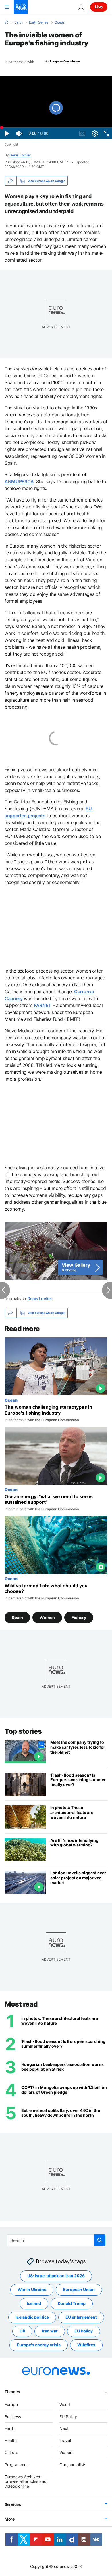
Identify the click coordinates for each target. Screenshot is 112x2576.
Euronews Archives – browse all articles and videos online (26, 2481)
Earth (19, 22)
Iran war (50, 2331)
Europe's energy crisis (39, 2345)
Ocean (60, 22)
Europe (11, 2404)
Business (13, 2416)
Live (99, 7)
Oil (22, 2331)
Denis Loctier (20, 155)
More (10, 2519)
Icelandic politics (32, 2317)
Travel (65, 2440)
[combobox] (56, 2240)
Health (11, 2440)
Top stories (23, 1731)
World (65, 2404)
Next (64, 2428)
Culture (11, 2452)
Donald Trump (72, 2303)
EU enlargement (81, 2317)
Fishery (79, 1617)
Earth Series (39, 22)
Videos (66, 2452)
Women (47, 1617)
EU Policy (84, 2331)
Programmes (17, 2465)
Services (13, 2504)
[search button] (100, 2240)
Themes (12, 2392)
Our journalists (73, 2465)
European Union (79, 2289)
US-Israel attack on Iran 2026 (56, 2276)
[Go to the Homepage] (21, 7)
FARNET (43, 1005)
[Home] (6, 22)
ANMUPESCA (19, 481)
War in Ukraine (32, 2289)
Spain (17, 1617)
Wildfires (86, 2345)
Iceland (34, 2303)
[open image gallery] (56, 1250)
